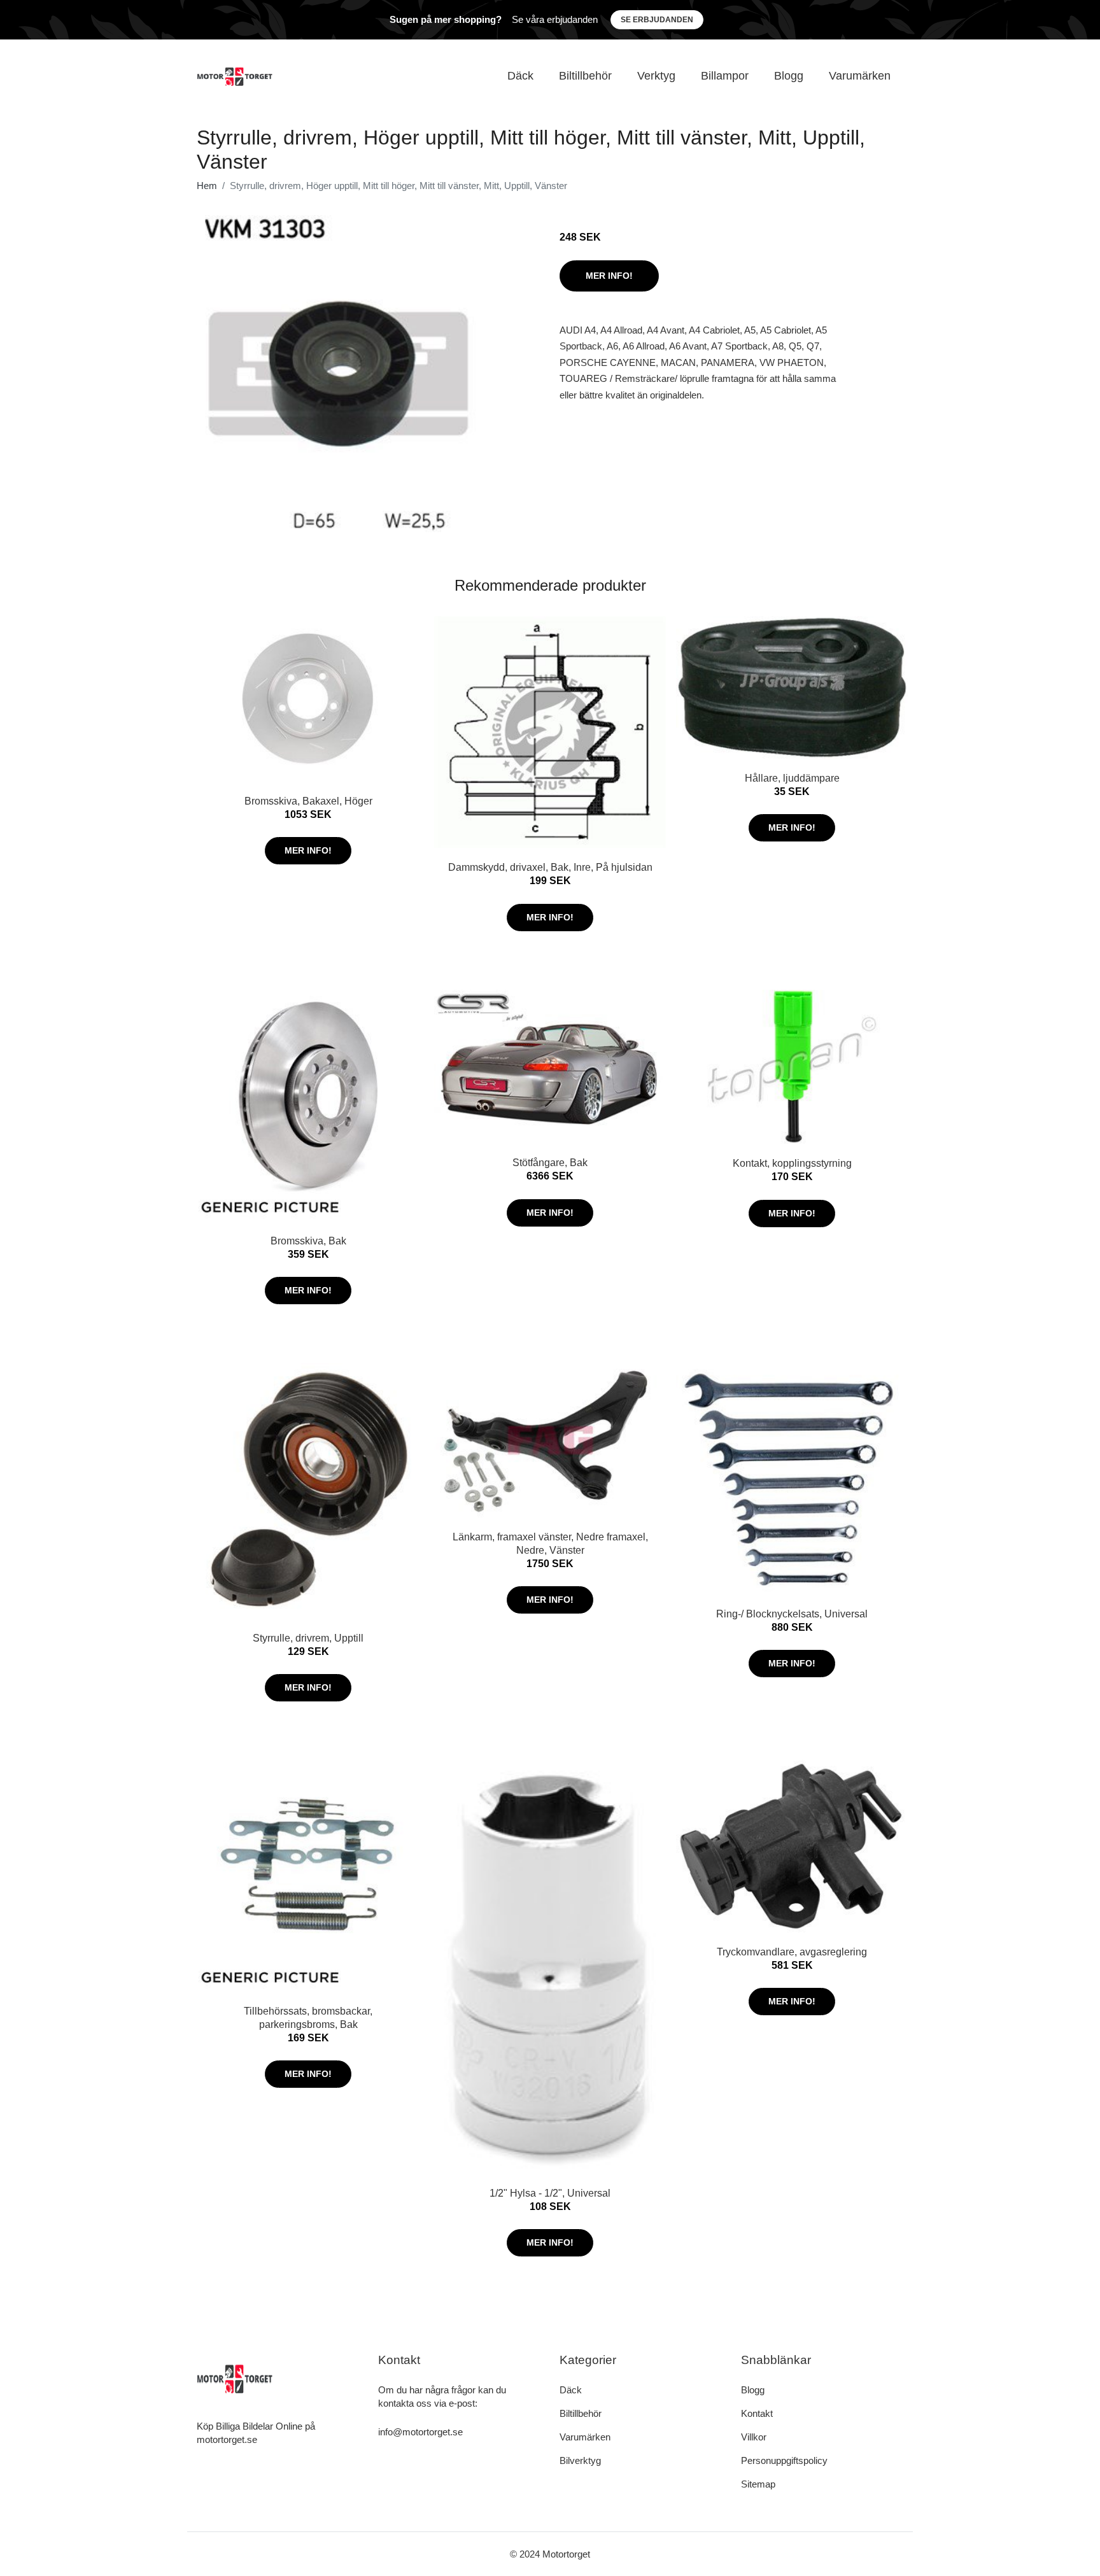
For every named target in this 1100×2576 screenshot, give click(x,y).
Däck (520, 76)
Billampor (725, 76)
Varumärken (860, 76)
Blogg (789, 76)
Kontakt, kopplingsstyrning (792, 1163)
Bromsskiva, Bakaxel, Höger (308, 801)
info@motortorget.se (420, 2432)
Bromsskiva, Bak (308, 1241)
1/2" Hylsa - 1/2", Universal (550, 2193)
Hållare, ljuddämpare (792, 778)
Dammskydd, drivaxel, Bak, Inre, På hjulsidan (550, 867)
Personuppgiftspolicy (784, 2460)
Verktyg (656, 76)
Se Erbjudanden (657, 20)
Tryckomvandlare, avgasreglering (792, 1952)
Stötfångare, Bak (550, 1163)
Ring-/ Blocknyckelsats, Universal (792, 1614)
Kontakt (757, 2413)
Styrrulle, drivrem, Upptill (308, 1638)
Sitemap (758, 2484)
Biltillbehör (585, 76)
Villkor (754, 2437)
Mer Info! (609, 276)
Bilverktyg (580, 2460)
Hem (207, 186)
